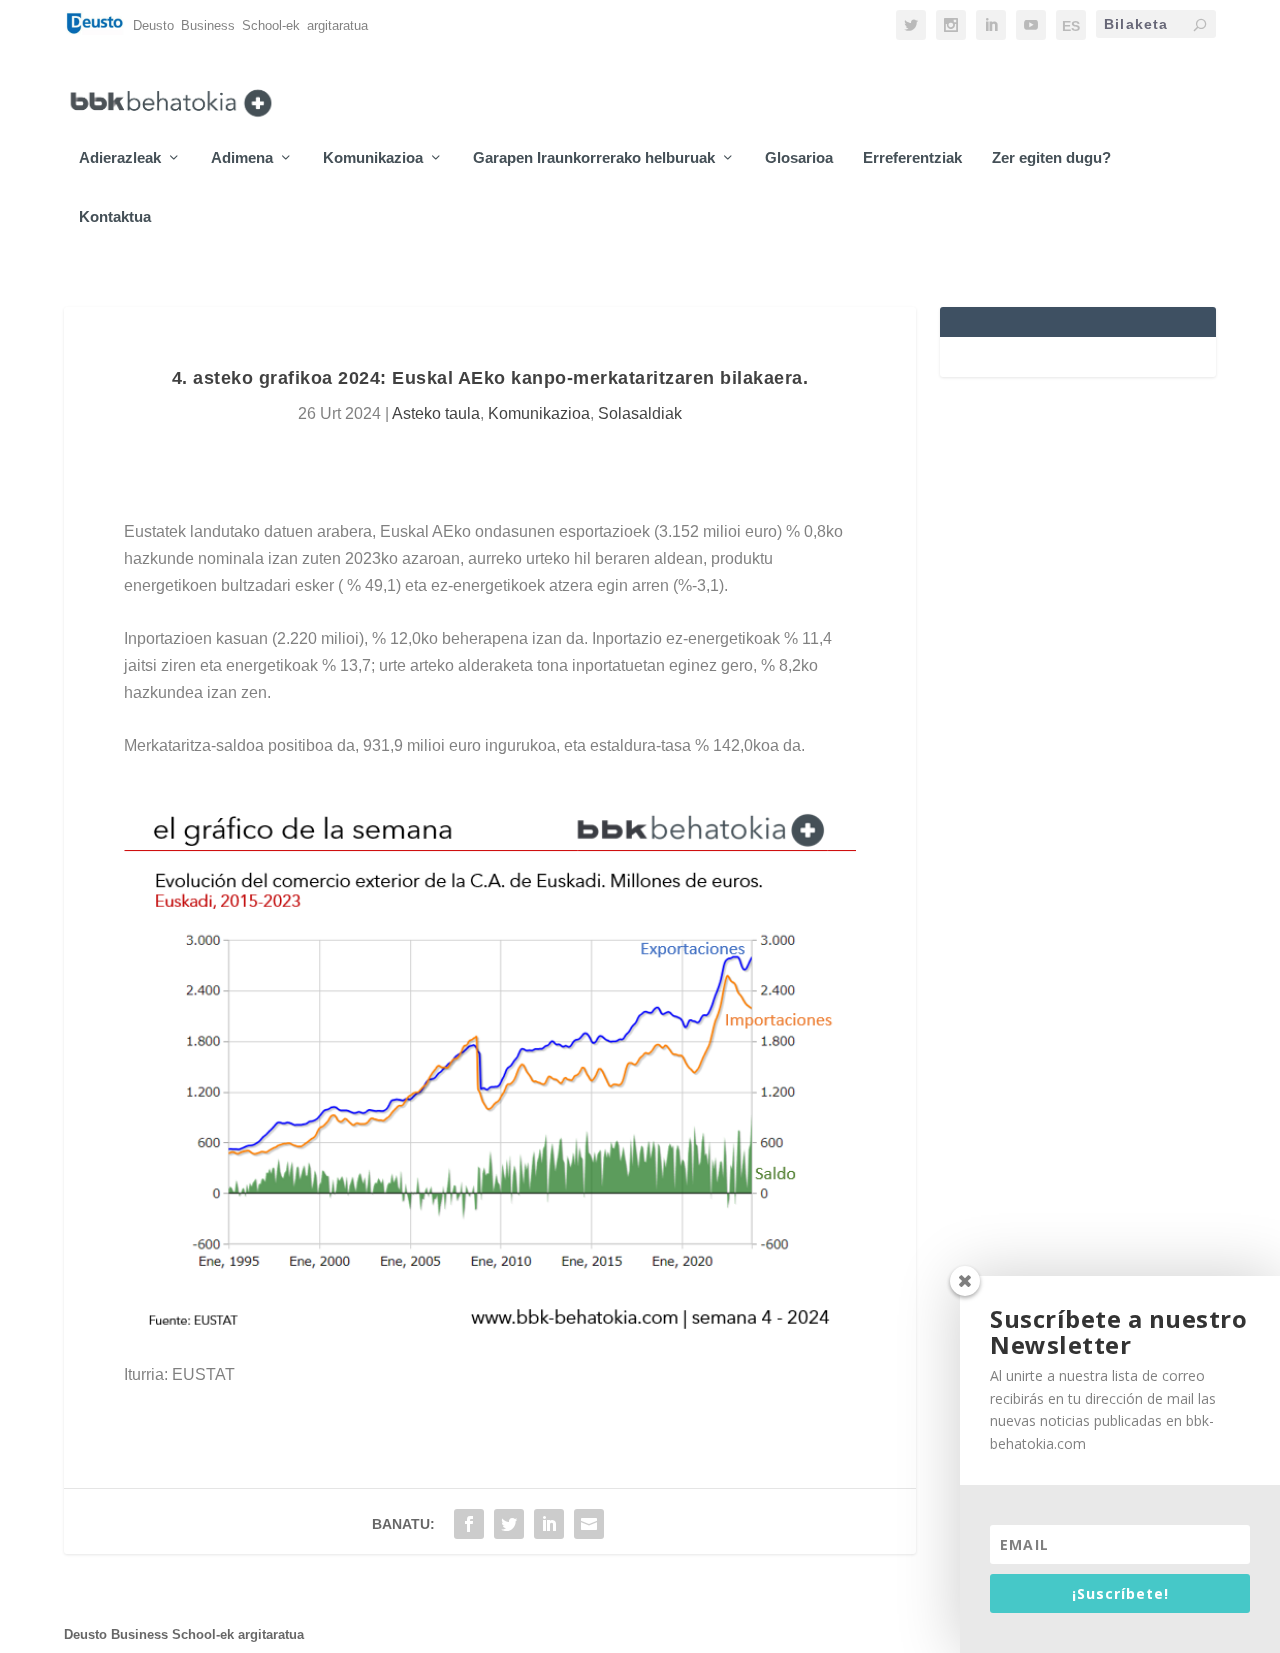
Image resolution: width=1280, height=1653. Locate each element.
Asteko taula (436, 413)
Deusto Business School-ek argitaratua (184, 1634)
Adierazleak (120, 158)
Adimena (242, 158)
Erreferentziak (912, 158)
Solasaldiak (640, 413)
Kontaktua (115, 217)
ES (1071, 26)
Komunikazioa (373, 158)
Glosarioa (799, 158)
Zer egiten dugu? (1051, 158)
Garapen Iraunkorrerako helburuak (594, 158)
